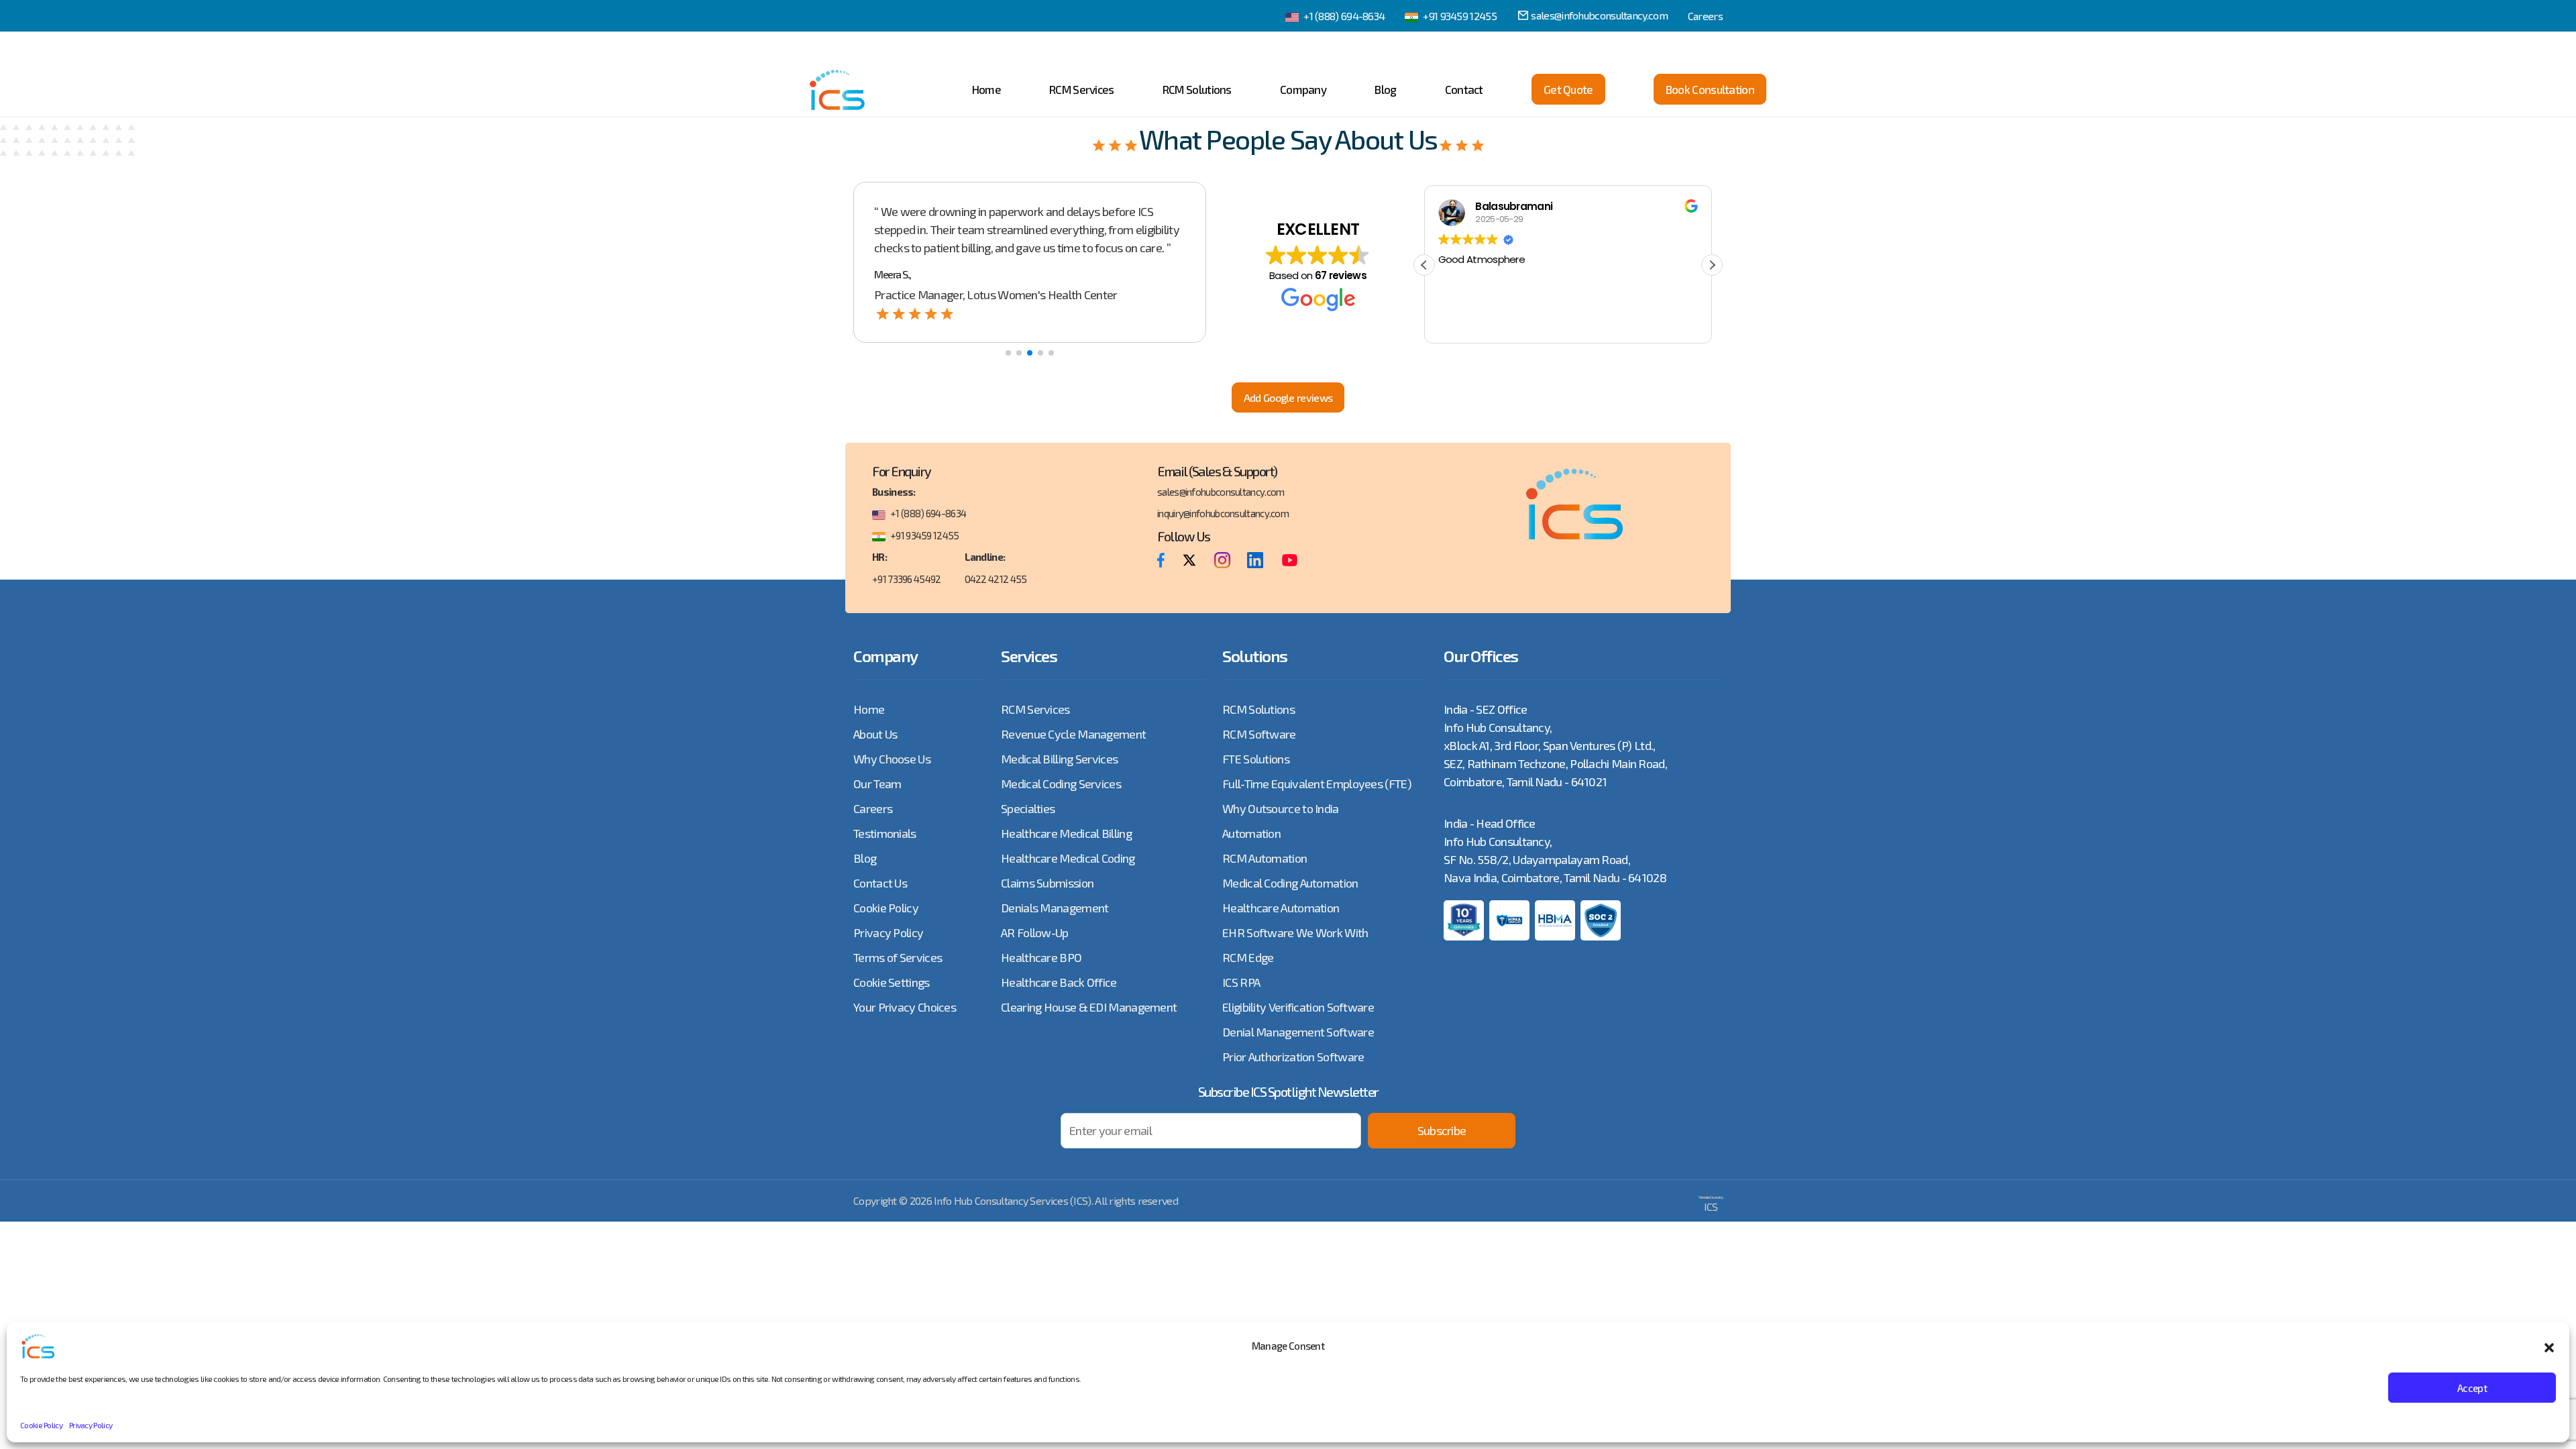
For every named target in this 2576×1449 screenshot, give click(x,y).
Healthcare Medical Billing (1066, 833)
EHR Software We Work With (1295, 932)
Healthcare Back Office (1059, 982)
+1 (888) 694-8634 (1344, 16)
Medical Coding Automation (1290, 883)
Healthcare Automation (1281, 908)
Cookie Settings (892, 982)
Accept (2472, 1388)
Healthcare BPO (1041, 957)
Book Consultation (1710, 89)
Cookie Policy (41, 1425)
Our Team (877, 784)
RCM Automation (1265, 858)
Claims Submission (1047, 883)
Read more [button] (1553, 323)
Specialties (1028, 808)
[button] (2549, 1346)
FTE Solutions (1256, 759)
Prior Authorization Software (1293, 1057)
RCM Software (1259, 734)
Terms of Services (898, 957)
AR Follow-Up (1035, 932)
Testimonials (885, 833)
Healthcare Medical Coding (1068, 858)
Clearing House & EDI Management (1089, 1007)
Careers (1705, 16)
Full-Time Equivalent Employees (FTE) (1317, 784)
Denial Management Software (1298, 1032)
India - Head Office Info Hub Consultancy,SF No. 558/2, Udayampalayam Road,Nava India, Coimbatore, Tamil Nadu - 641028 (1555, 850)
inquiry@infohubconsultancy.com (1223, 513)
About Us (875, 734)
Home (986, 89)
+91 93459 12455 (1460, 16)
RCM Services (1082, 89)
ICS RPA (1241, 982)
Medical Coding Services (1061, 784)
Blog (1385, 89)
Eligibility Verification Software (1298, 1007)
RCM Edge (1248, 957)
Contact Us (880, 883)
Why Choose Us (892, 759)
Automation (1251, 833)
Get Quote (1568, 89)
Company (1303, 89)
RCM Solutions (1197, 89)
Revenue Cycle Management (1073, 734)
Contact (1464, 89)
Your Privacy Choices (905, 1007)
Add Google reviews (1288, 397)
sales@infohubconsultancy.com (1599, 15)
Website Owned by (1711, 1204)
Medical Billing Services (1059, 759)
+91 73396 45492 (907, 579)
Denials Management (1055, 908)
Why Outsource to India (1281, 808)
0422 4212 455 (996, 579)
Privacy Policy (91, 1425)
